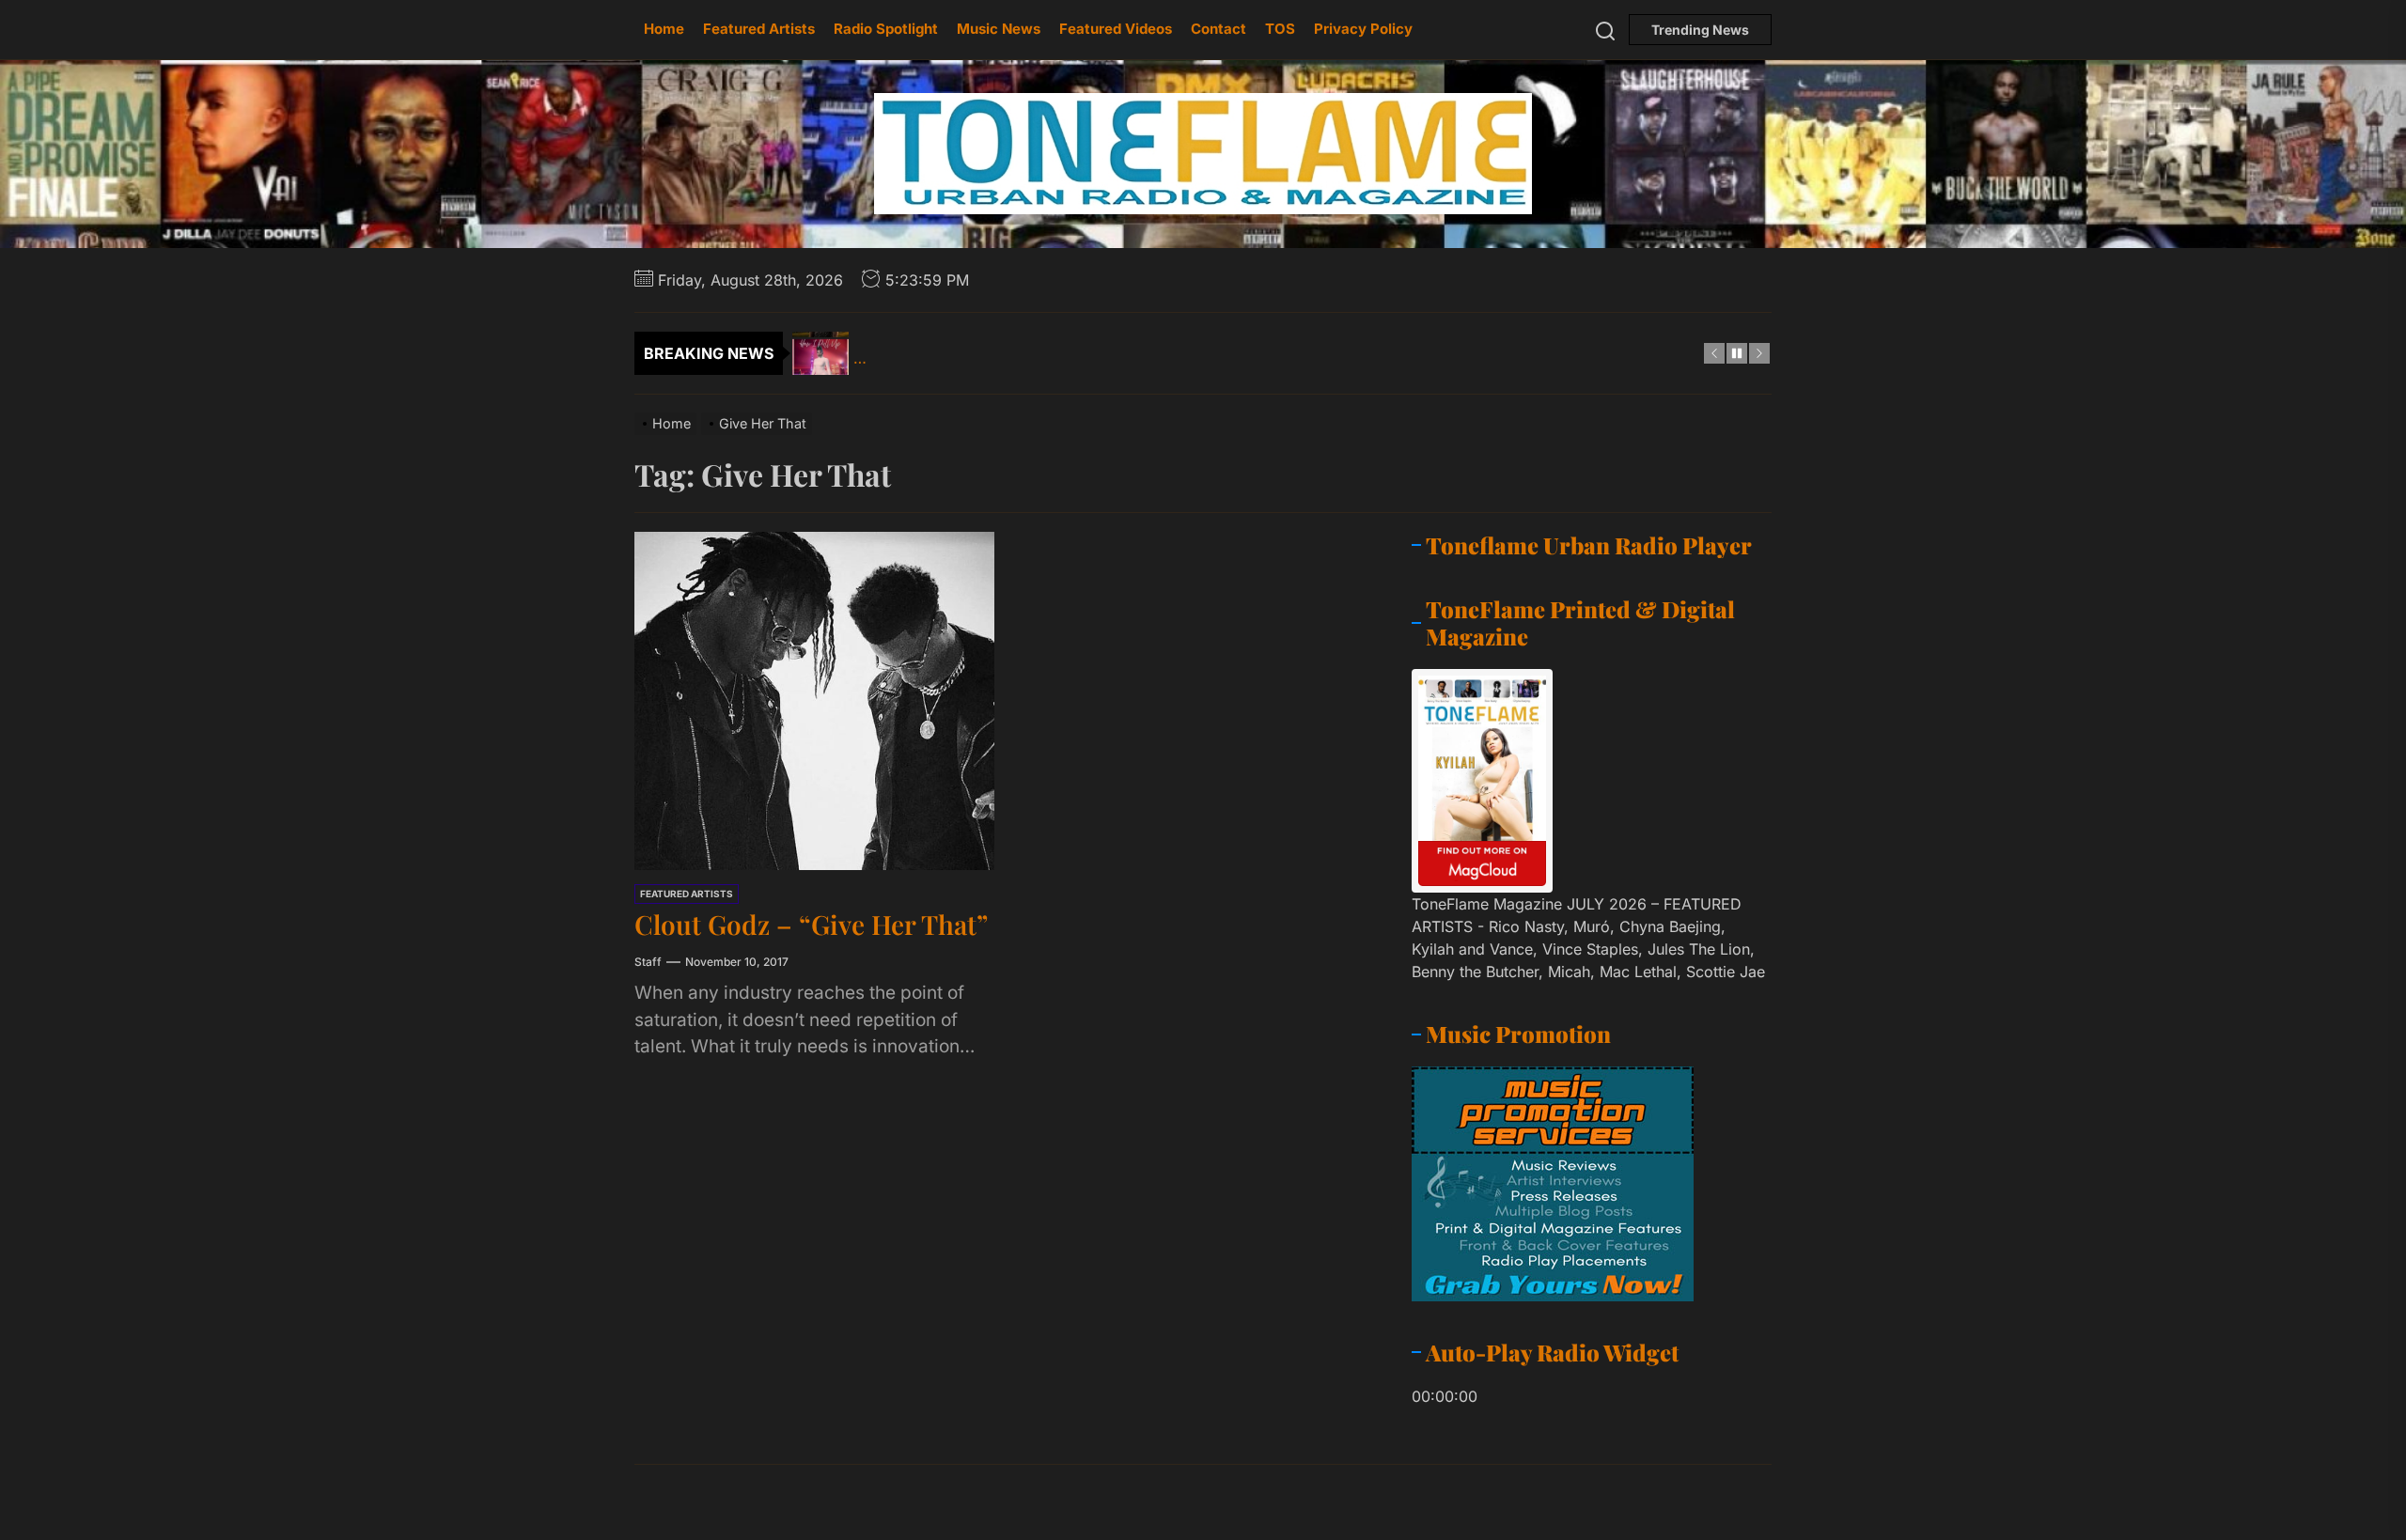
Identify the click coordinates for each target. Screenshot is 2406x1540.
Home (664, 29)
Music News (999, 29)
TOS (1280, 29)
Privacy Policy (1363, 29)
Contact (1219, 29)
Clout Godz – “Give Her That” (811, 924)
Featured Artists (759, 29)
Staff (648, 962)
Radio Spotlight (886, 29)
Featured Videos (1116, 29)
